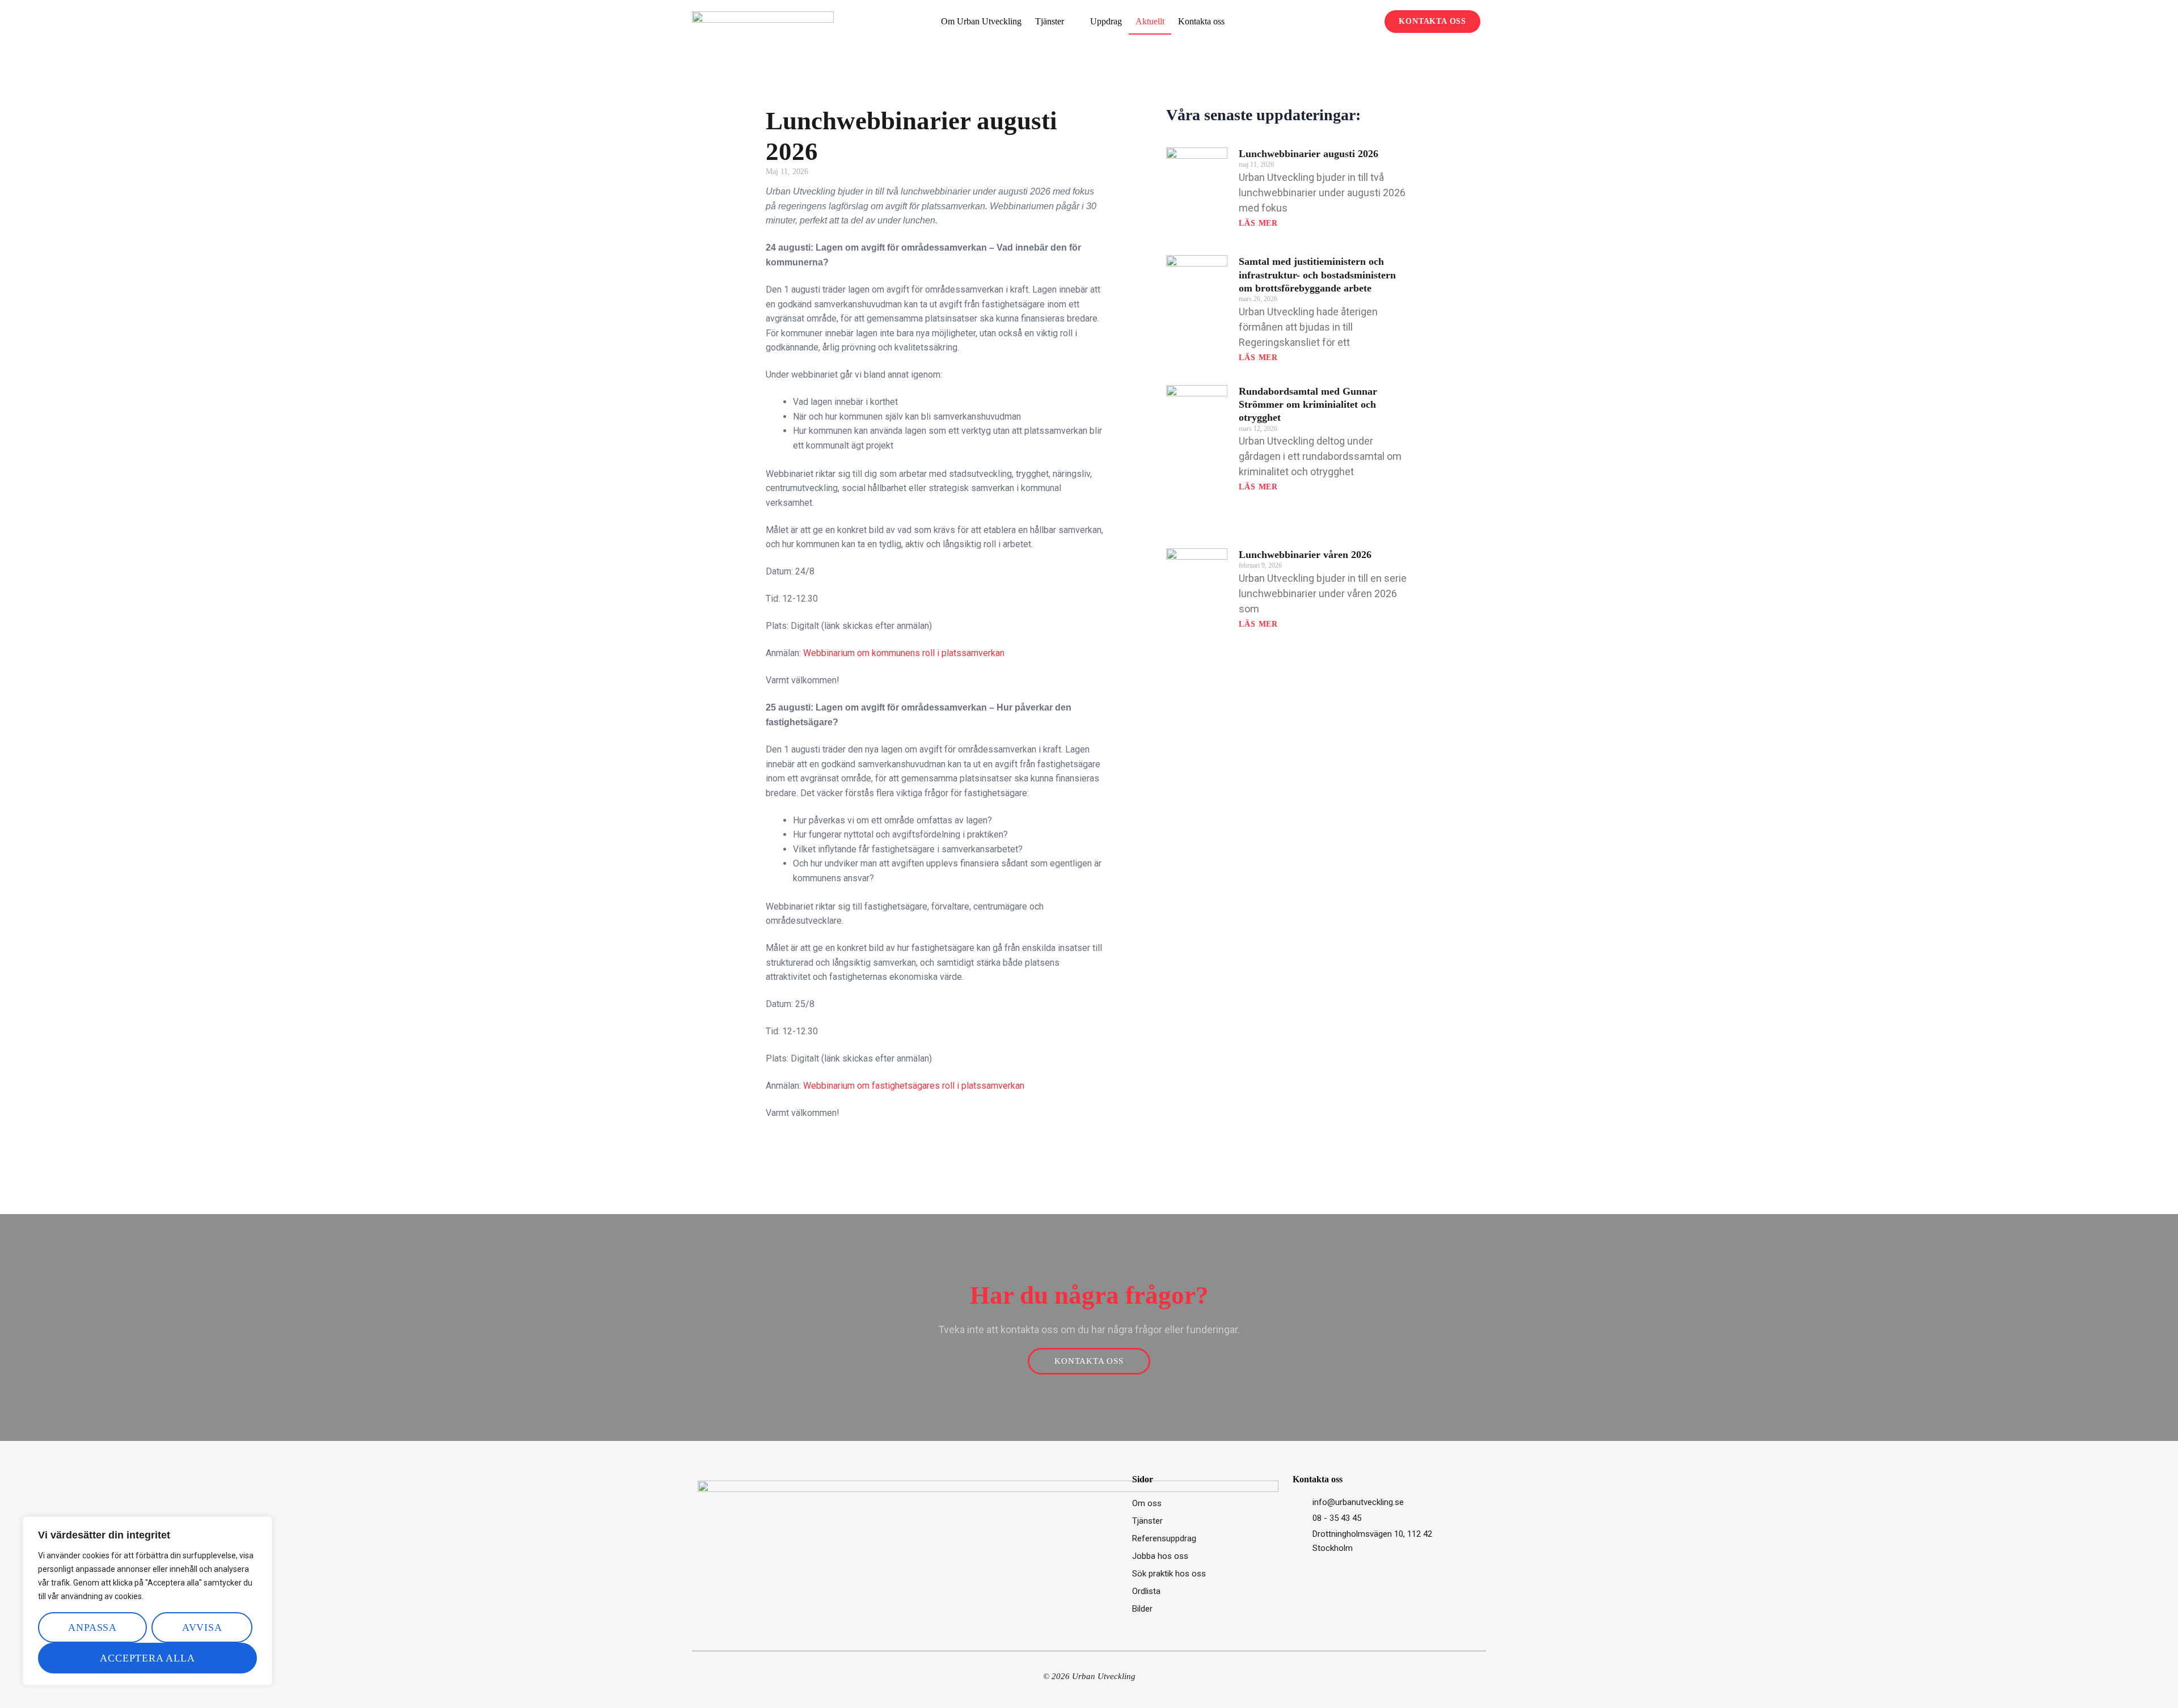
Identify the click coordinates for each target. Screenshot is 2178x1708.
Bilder (1142, 1609)
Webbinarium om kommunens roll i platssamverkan (904, 653)
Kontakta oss (1201, 21)
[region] (147, 1601)
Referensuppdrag (1164, 1538)
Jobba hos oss (1160, 1556)
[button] (1369, 22)
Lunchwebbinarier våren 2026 (1305, 555)
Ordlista (1146, 1591)
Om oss (1147, 1503)
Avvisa (202, 1627)
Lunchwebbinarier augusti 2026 (1309, 154)
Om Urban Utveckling (981, 21)
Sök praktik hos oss (1169, 1574)
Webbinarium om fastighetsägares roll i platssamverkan (914, 1086)
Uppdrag (1106, 21)
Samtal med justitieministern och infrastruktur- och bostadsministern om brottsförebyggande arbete (1317, 275)
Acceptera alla (147, 1658)
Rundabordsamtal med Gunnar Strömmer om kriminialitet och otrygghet (1308, 405)
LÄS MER (1258, 223)
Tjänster (1050, 21)
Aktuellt (1150, 21)
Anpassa (92, 1627)
